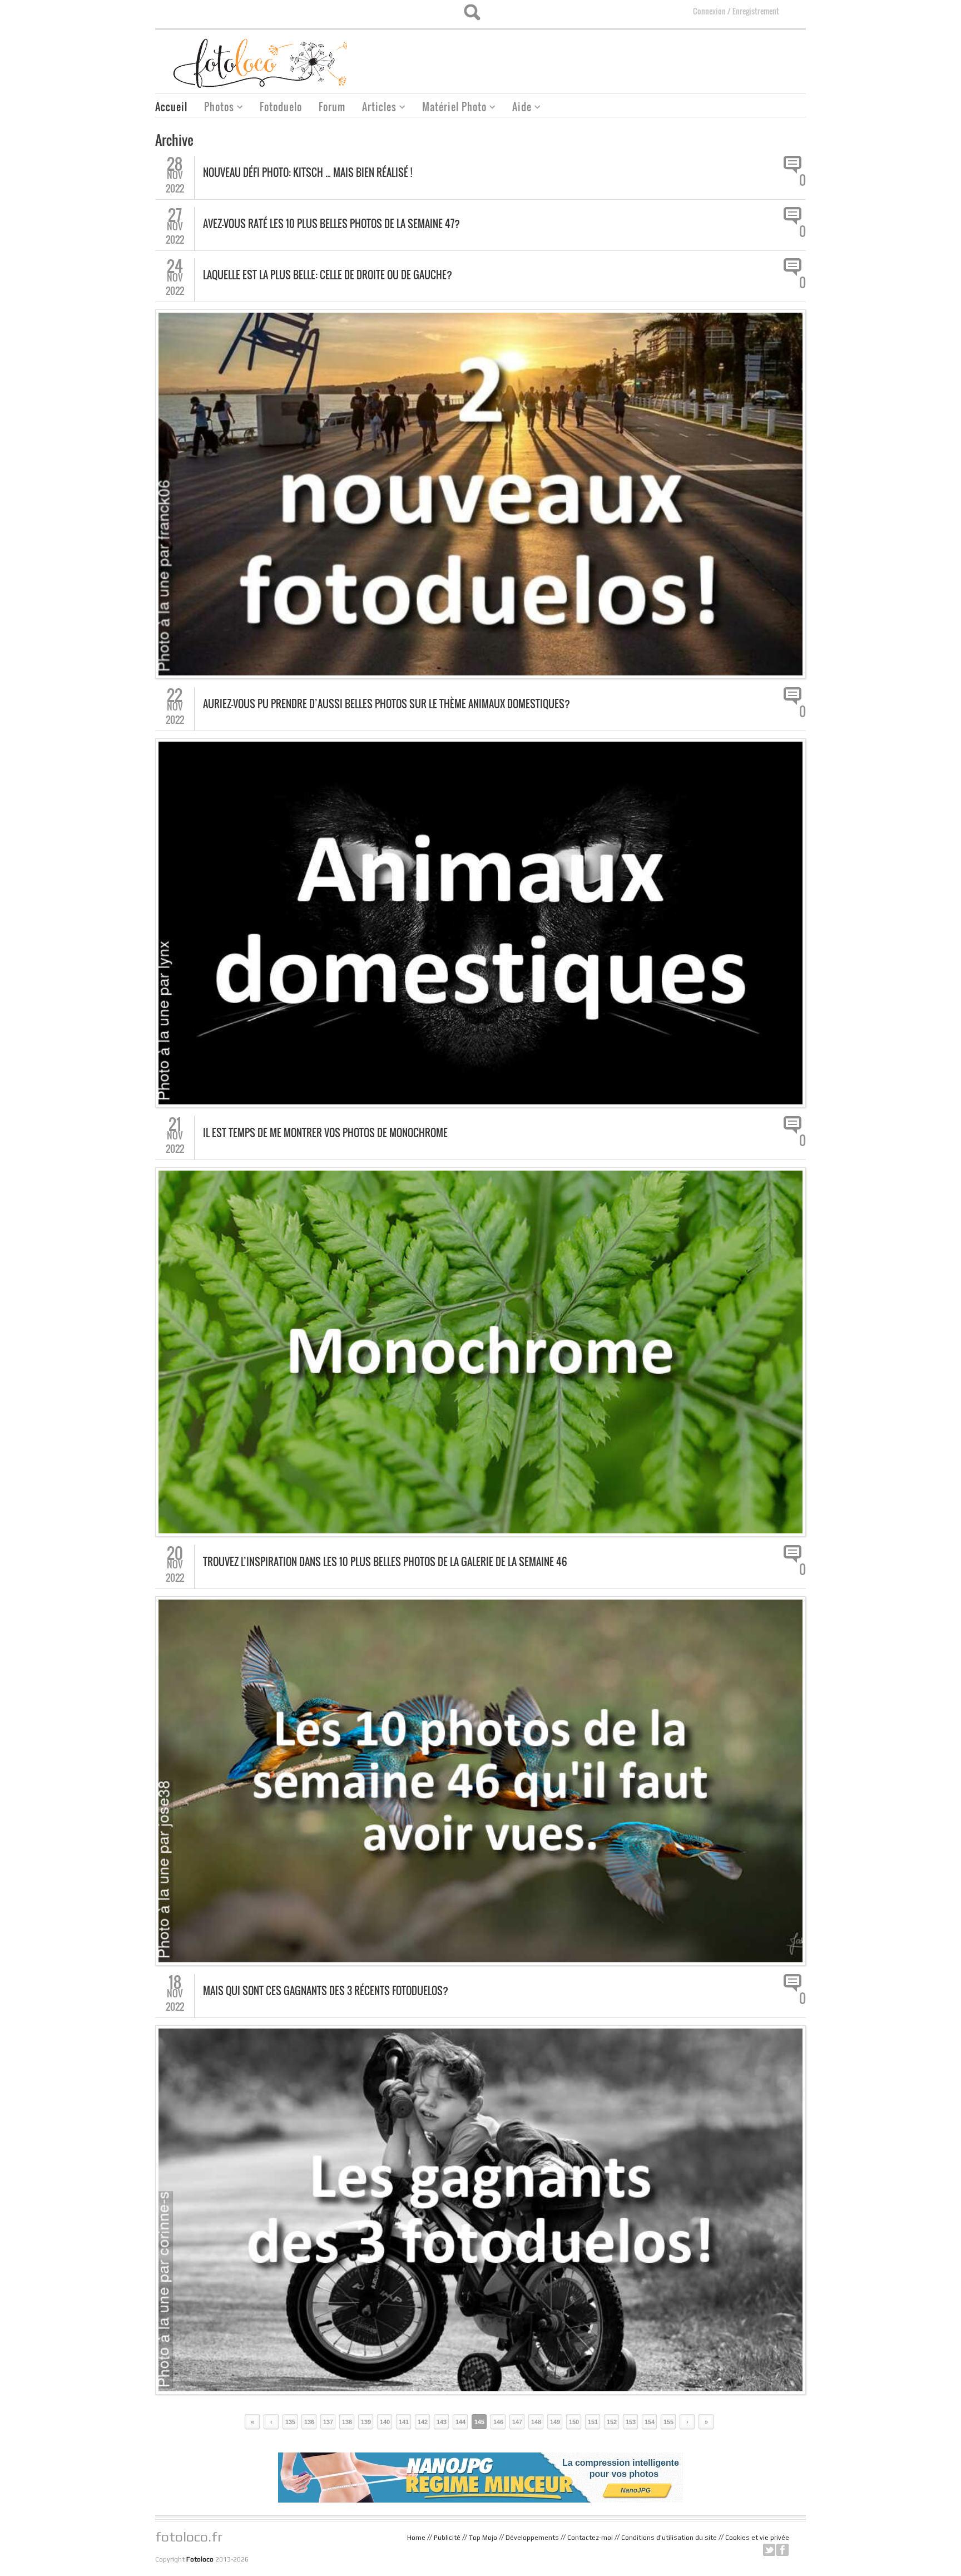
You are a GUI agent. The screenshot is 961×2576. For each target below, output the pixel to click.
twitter (769, 2550)
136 (309, 2422)
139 (366, 2422)
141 (404, 2422)
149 (555, 2422)
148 (536, 2422)
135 (290, 2422)
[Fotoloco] (261, 63)
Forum (332, 107)
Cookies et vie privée (757, 2538)
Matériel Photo (450, 108)
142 (423, 2422)
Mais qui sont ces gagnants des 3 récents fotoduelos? (326, 1991)
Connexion (709, 11)
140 (385, 2422)
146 (498, 2422)
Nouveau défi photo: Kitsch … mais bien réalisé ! (308, 172)
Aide (518, 108)
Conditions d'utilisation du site (669, 2538)
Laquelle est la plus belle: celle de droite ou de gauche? (328, 275)
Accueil (171, 107)
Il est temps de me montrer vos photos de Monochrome (325, 1133)
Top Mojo (483, 2538)
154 (650, 2422)
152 (612, 2422)
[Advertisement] (603, 58)
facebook (782, 2550)
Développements (532, 2538)
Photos (215, 108)
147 (517, 2422)
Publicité (447, 2538)
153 (631, 2422)
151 (593, 2422)
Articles (375, 108)
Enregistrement (756, 11)
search (472, 12)
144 (460, 2422)
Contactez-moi (590, 2538)
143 (442, 2422)
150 (574, 2422)
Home (416, 2538)
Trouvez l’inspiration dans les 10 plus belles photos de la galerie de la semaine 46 (385, 1562)
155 (668, 2422)
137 (328, 2422)
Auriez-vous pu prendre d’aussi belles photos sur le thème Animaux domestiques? (387, 704)
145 (479, 2422)
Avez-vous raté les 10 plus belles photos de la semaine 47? (331, 224)
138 (347, 2422)
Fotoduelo (281, 107)
